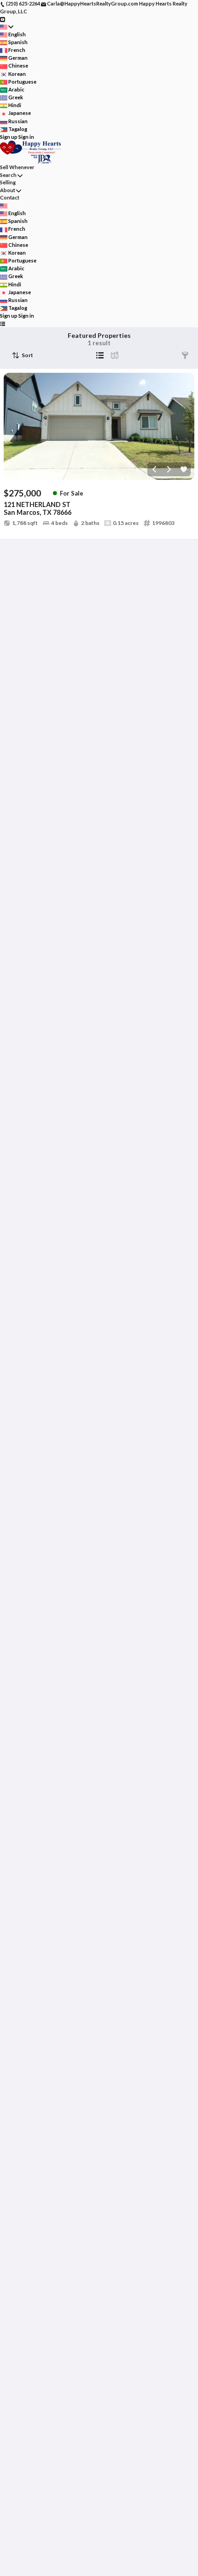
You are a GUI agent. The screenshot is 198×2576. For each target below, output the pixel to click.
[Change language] (7, 27)
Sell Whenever (17, 167)
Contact (10, 197)
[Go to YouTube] (3, 19)
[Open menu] (3, 324)
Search (8, 175)
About (8, 190)
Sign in (26, 137)
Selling (8, 182)
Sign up (9, 137)
